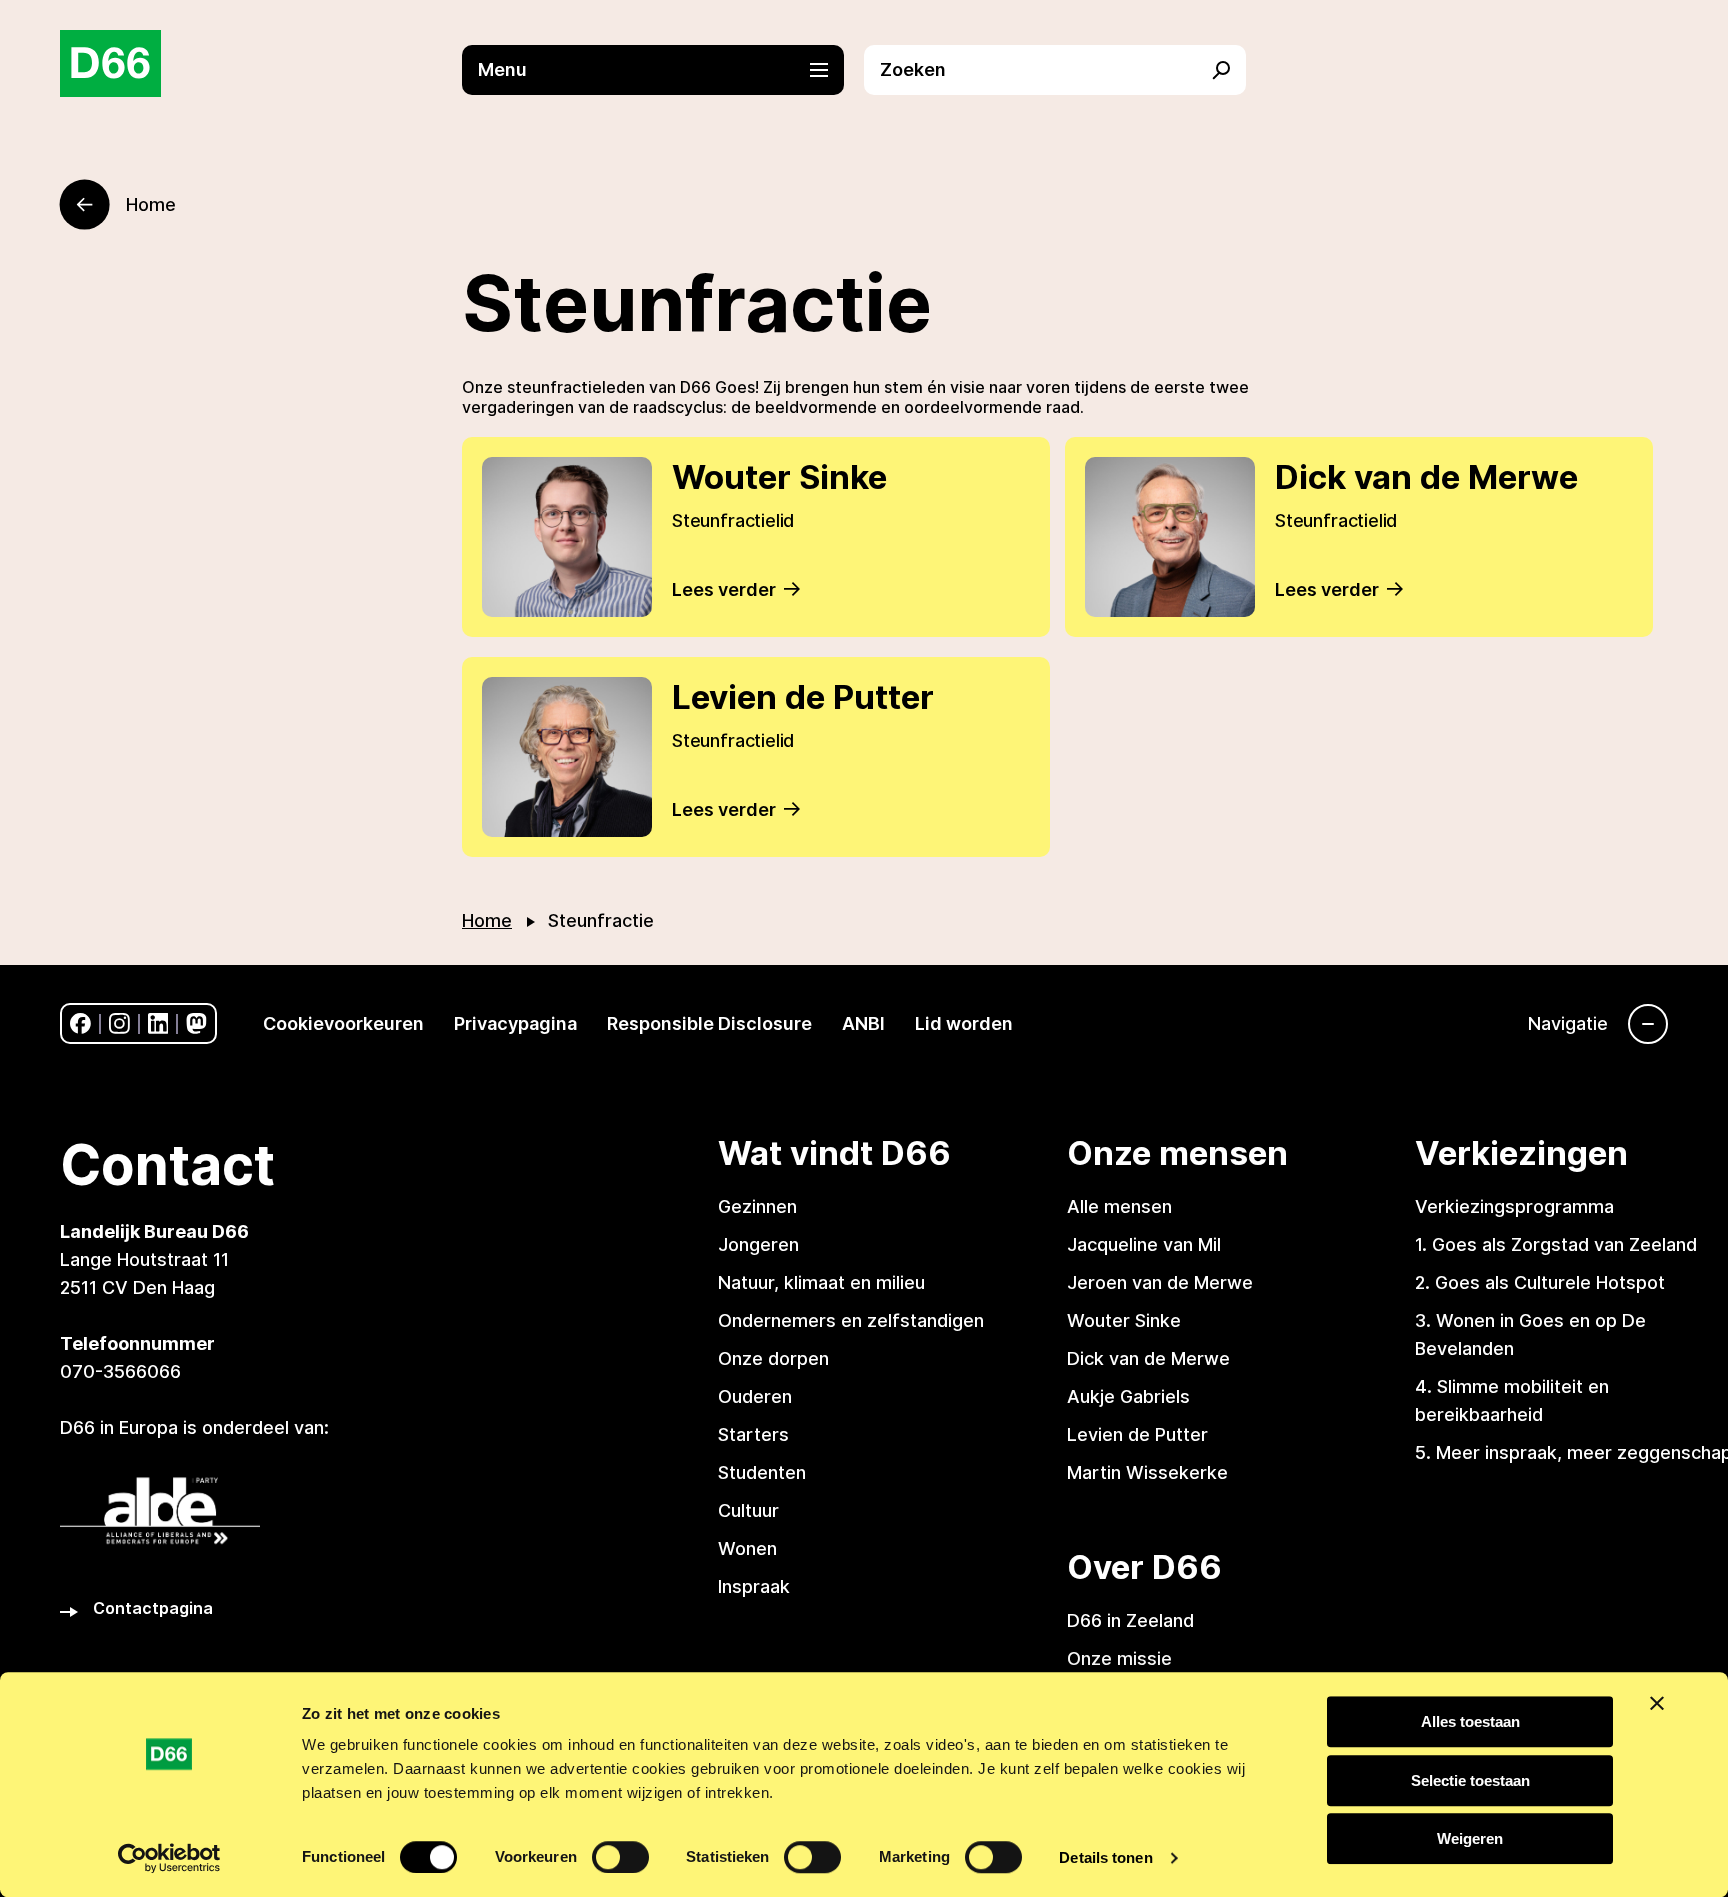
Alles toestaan (1470, 1721)
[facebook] (80, 1023)
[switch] (620, 1857)
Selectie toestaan (1470, 1780)
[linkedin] (158, 1023)
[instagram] (119, 1023)
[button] (663, 70)
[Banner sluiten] (1657, 1703)
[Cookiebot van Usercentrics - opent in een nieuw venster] (169, 1858)
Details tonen (1105, 1857)
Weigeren (1470, 1838)
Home (487, 920)
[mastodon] (196, 1023)
